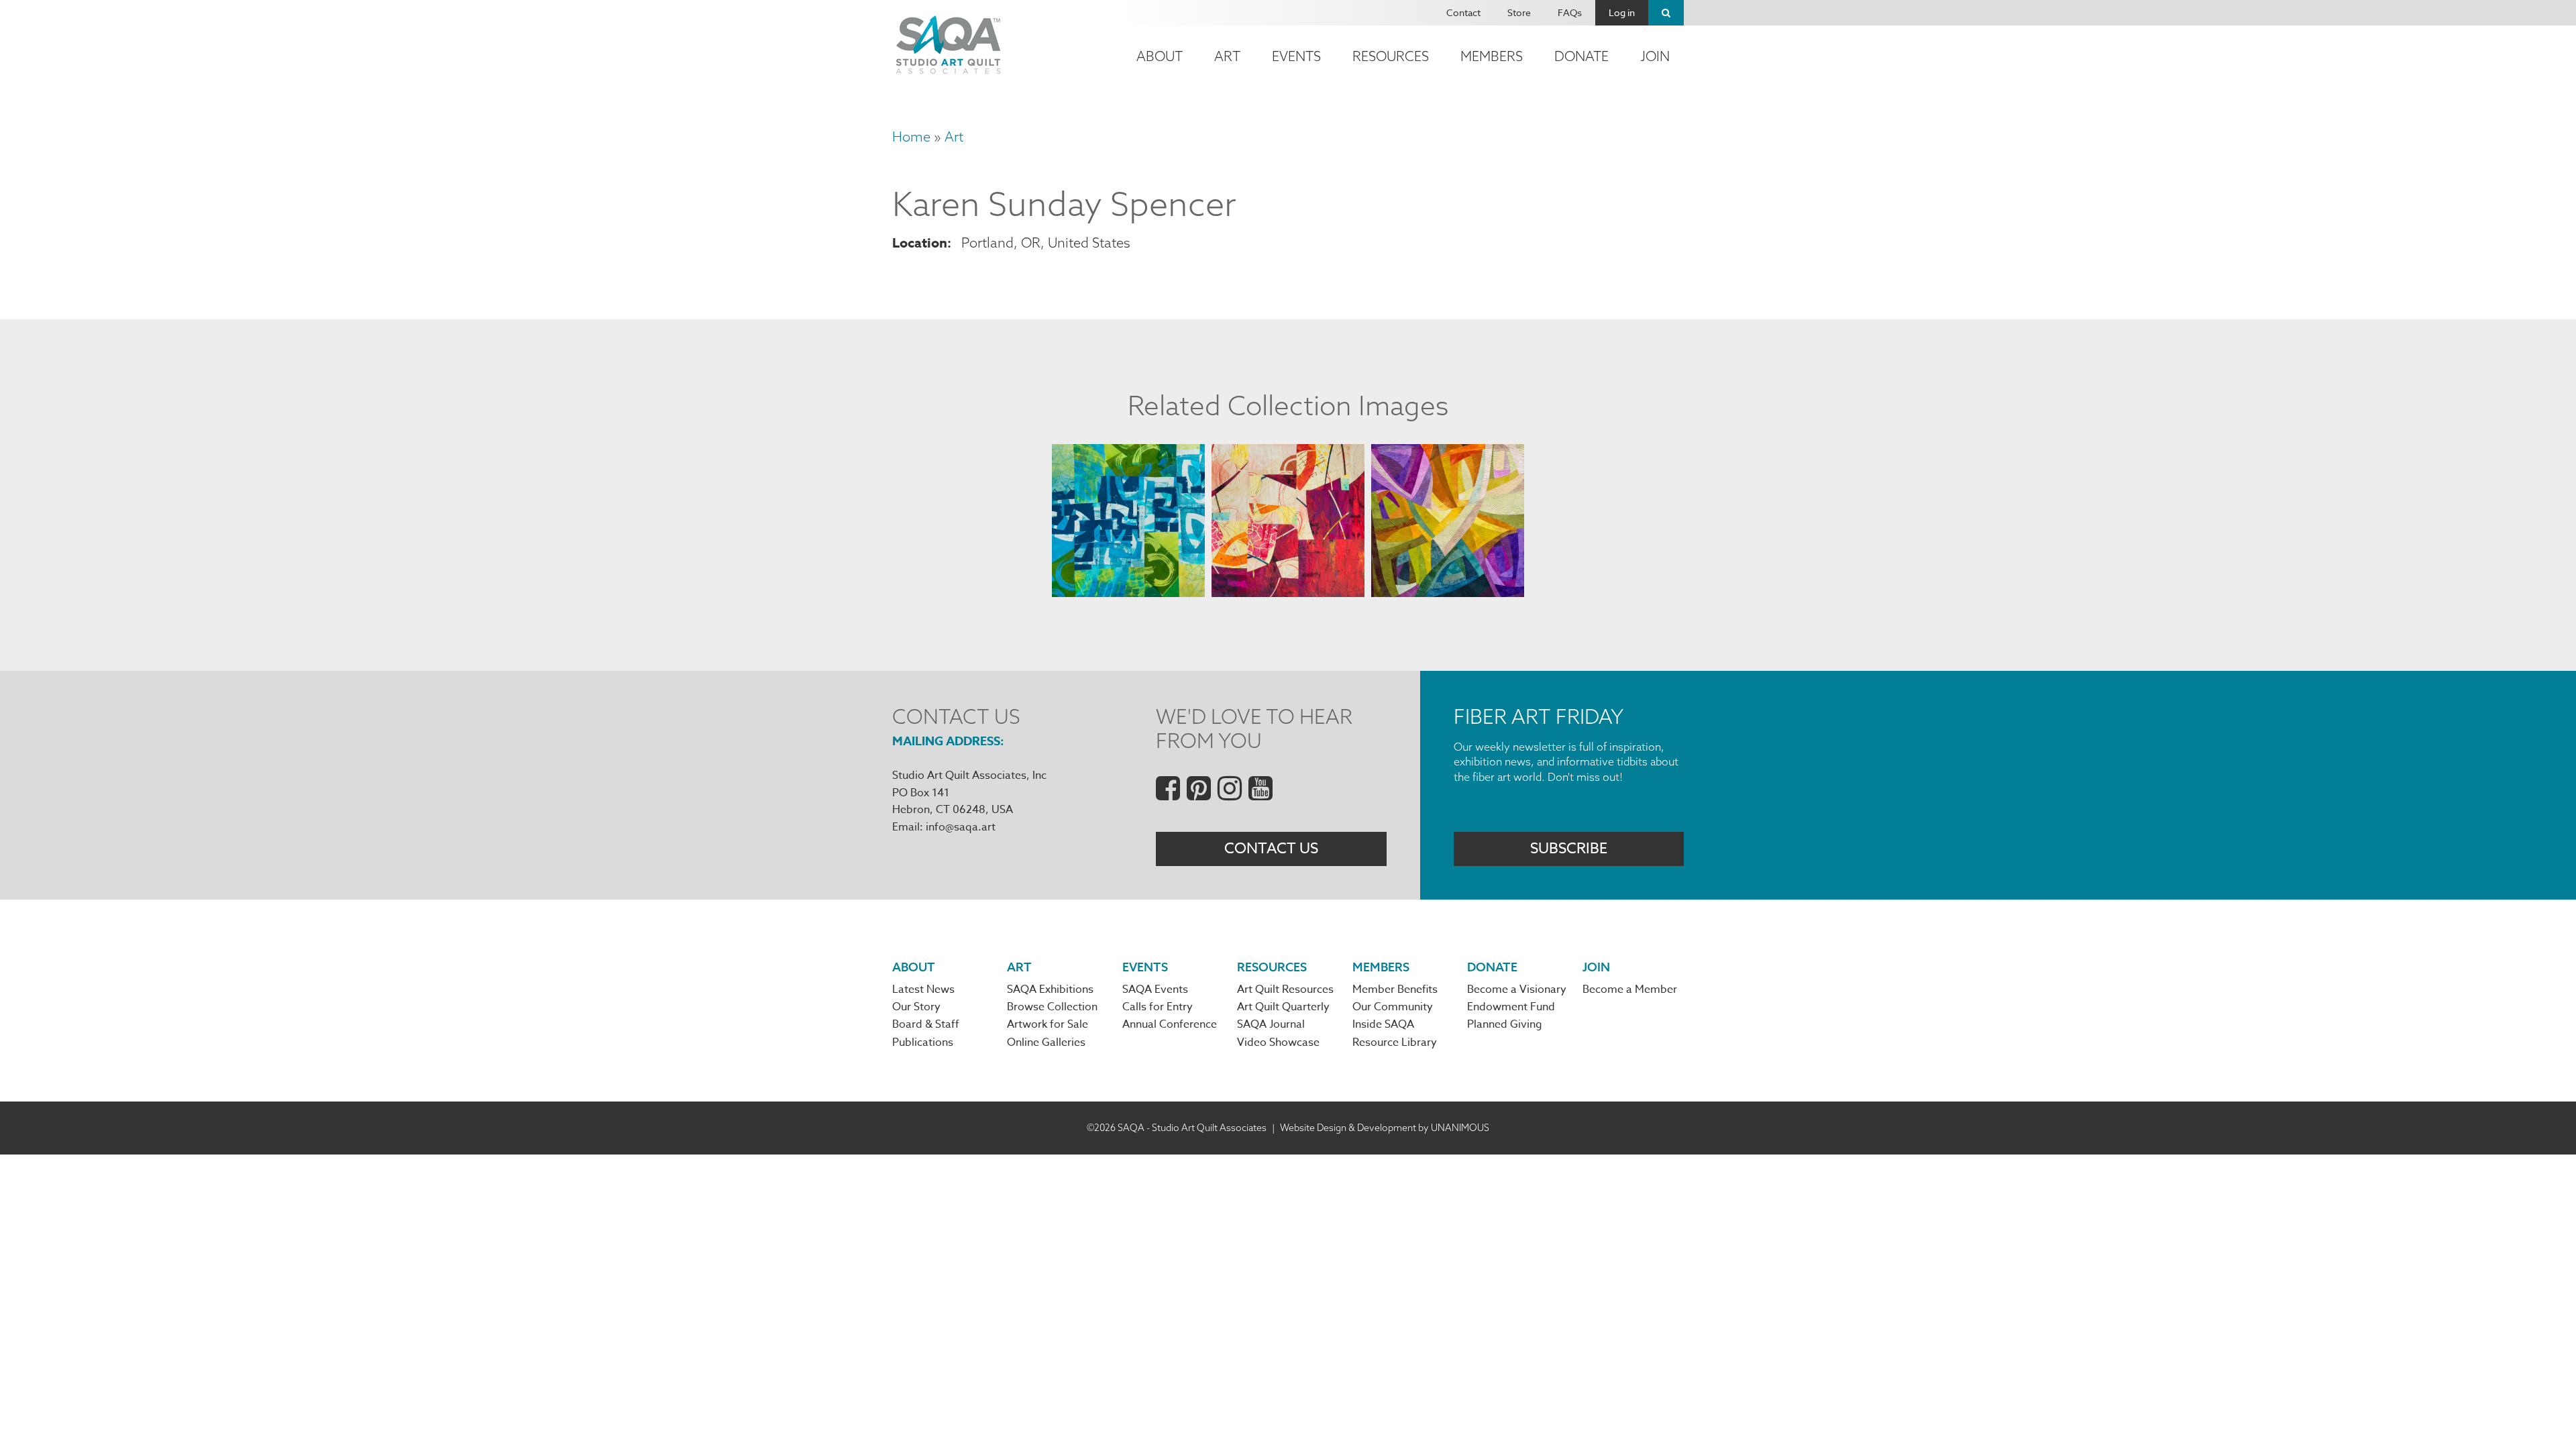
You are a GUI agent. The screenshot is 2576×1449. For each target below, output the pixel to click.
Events (1296, 56)
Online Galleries (1046, 1042)
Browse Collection (1052, 1007)
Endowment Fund (1511, 1007)
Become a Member (1630, 989)
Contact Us (1271, 849)
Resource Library (1395, 1042)
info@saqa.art (961, 827)
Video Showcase (1278, 1042)
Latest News (923, 989)
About (1160, 56)
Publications (923, 1042)
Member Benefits (1395, 989)
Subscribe (1569, 849)
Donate (1581, 56)
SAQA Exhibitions (1050, 989)
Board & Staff (926, 1024)
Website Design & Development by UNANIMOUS (1385, 1128)
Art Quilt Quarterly (1283, 1007)
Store (1519, 12)
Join (1655, 56)
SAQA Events (1155, 989)
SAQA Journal (1271, 1024)
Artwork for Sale (1048, 1024)
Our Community (1393, 1007)
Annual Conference (1170, 1024)
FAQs (1570, 12)
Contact (1463, 12)
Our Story (916, 1007)
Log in (1622, 12)
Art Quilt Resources (1285, 989)
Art (1227, 56)
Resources (1391, 56)
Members (1492, 56)
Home (911, 137)
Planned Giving (1505, 1024)
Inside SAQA (1383, 1024)
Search (1666, 13)
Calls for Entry (1158, 1007)
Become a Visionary (1517, 989)
